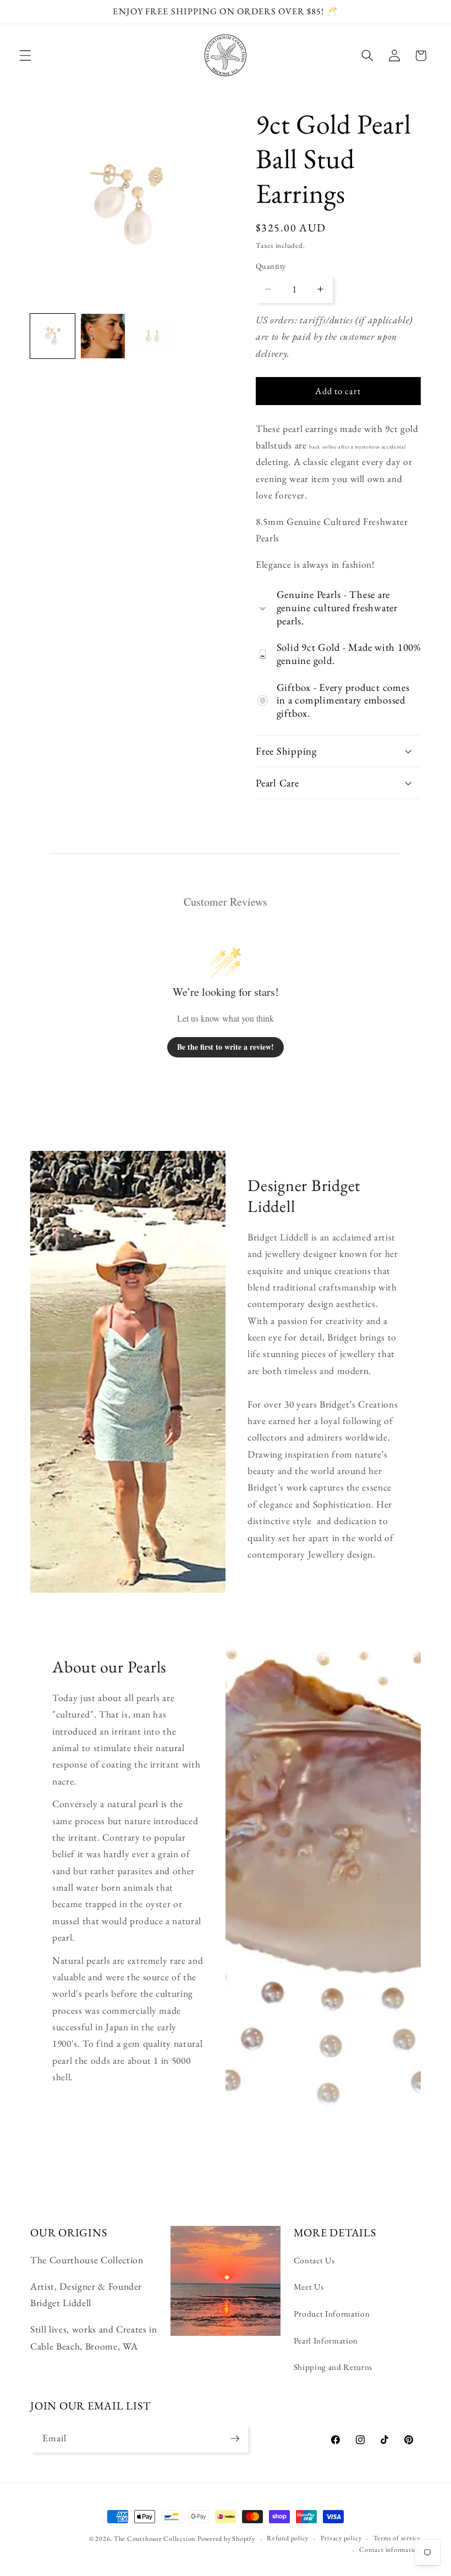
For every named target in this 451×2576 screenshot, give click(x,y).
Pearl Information (326, 2340)
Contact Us (314, 2260)
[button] (25, 56)
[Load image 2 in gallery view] (103, 336)
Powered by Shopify (226, 2539)
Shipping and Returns (333, 2367)
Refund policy (288, 2538)
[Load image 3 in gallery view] (153, 336)
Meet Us (309, 2287)
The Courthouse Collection (155, 2539)
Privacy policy (341, 2538)
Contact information (390, 2550)
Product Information (332, 2314)
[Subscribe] (235, 2439)
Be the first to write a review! (226, 1047)
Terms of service (397, 2538)
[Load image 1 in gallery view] (53, 336)
